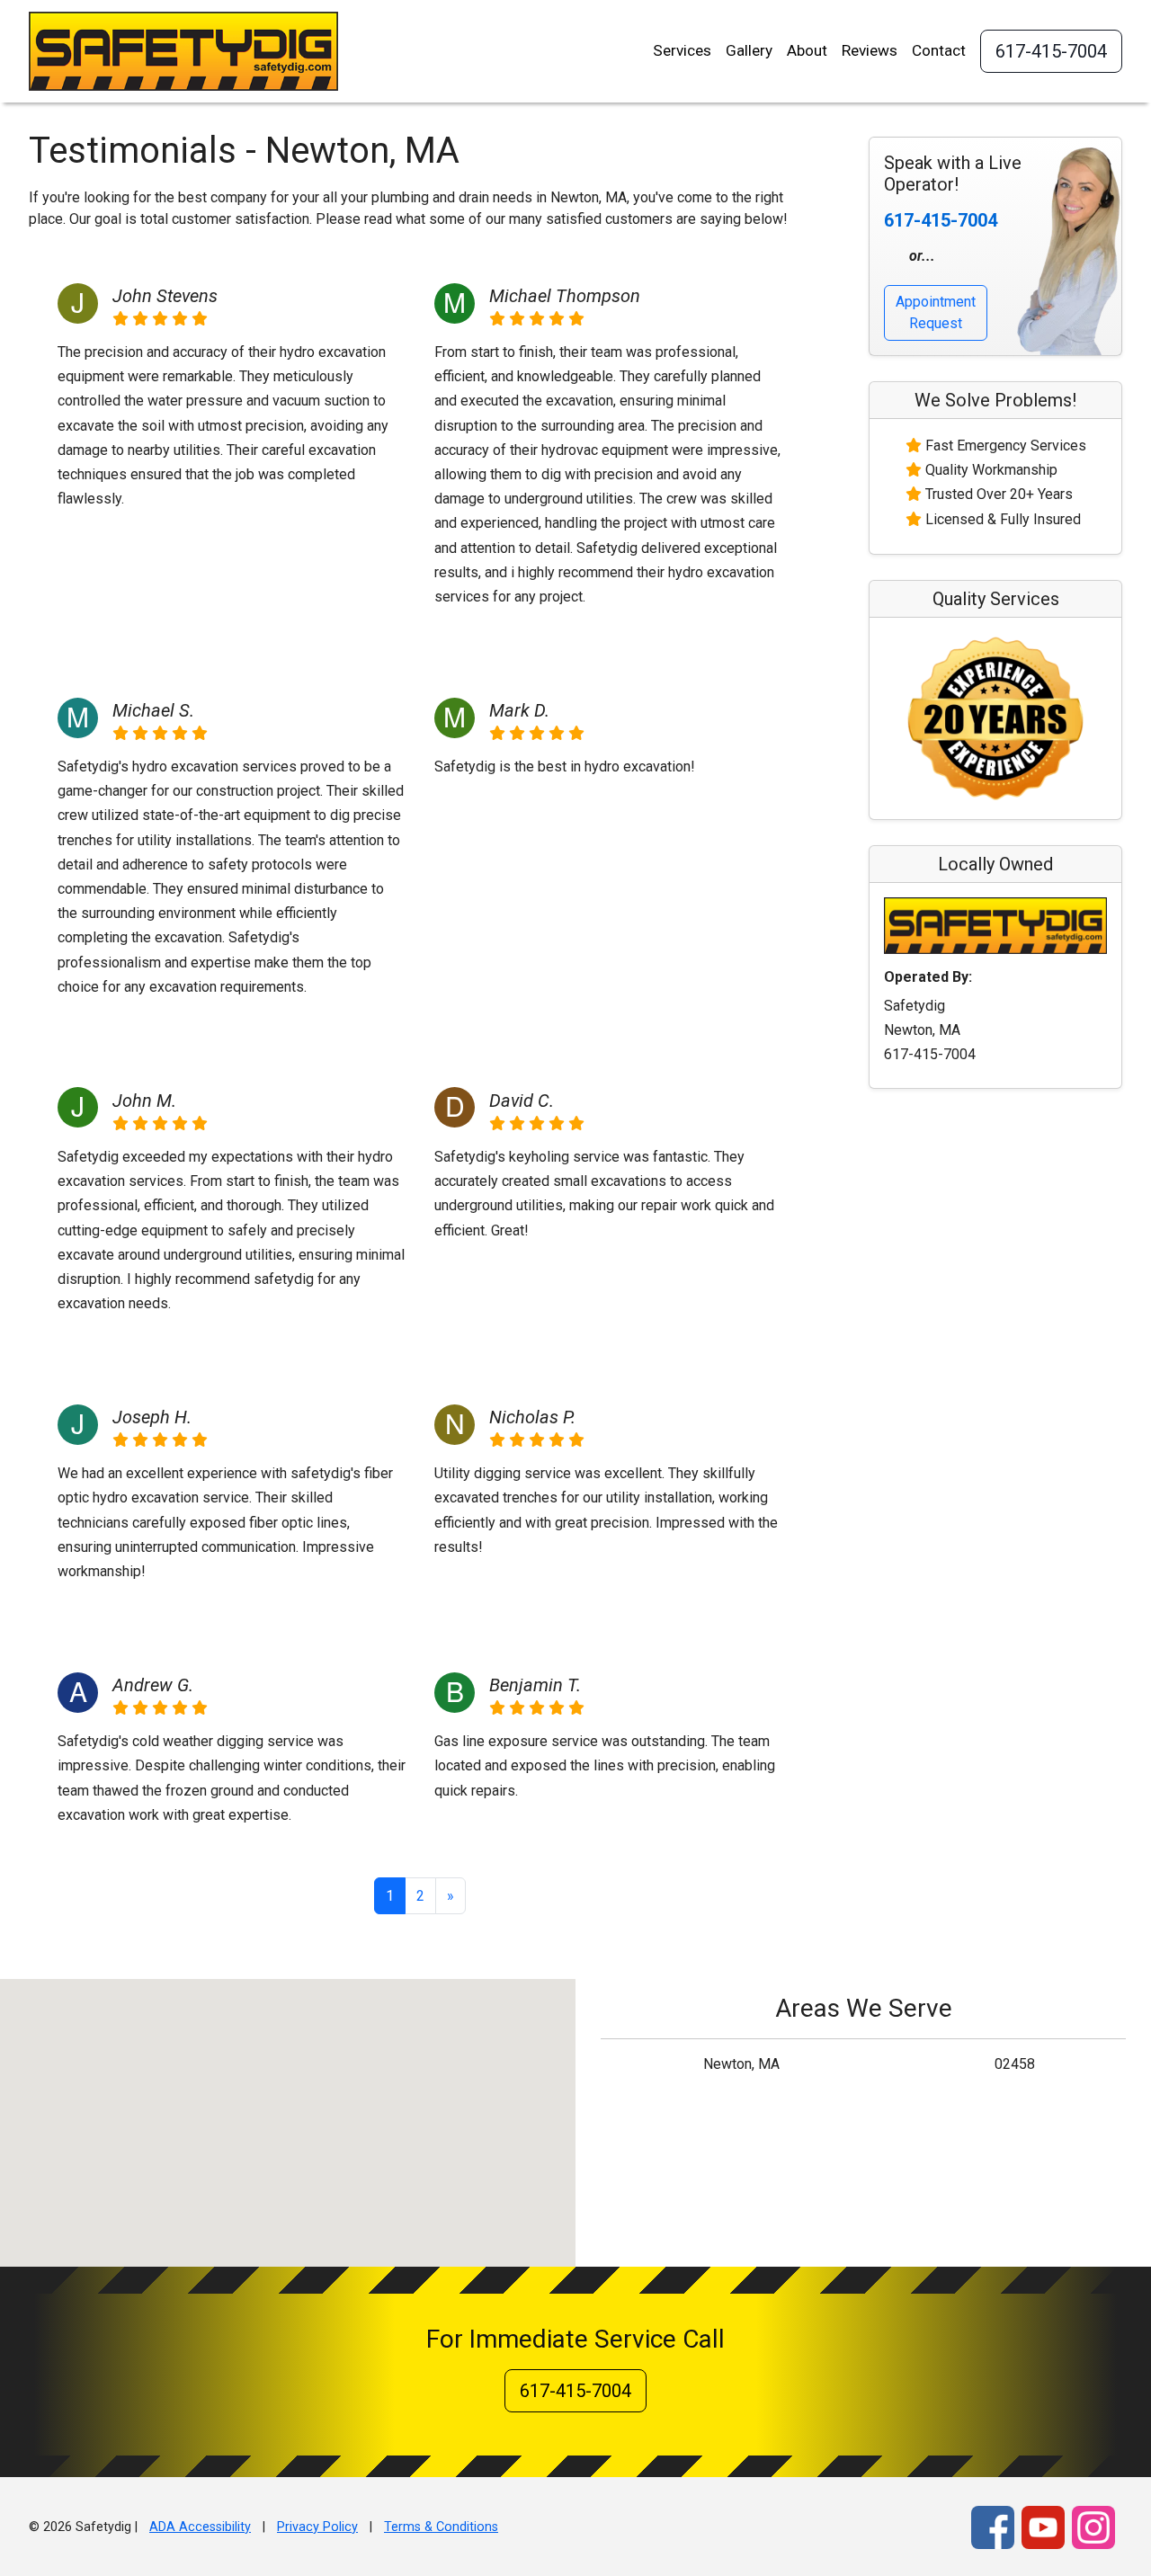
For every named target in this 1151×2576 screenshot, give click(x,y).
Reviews (870, 50)
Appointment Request (936, 312)
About (807, 50)
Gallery (749, 50)
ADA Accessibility (200, 2527)
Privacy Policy (317, 2527)
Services (682, 50)
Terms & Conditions (441, 2527)
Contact (939, 50)
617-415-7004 (1051, 51)
